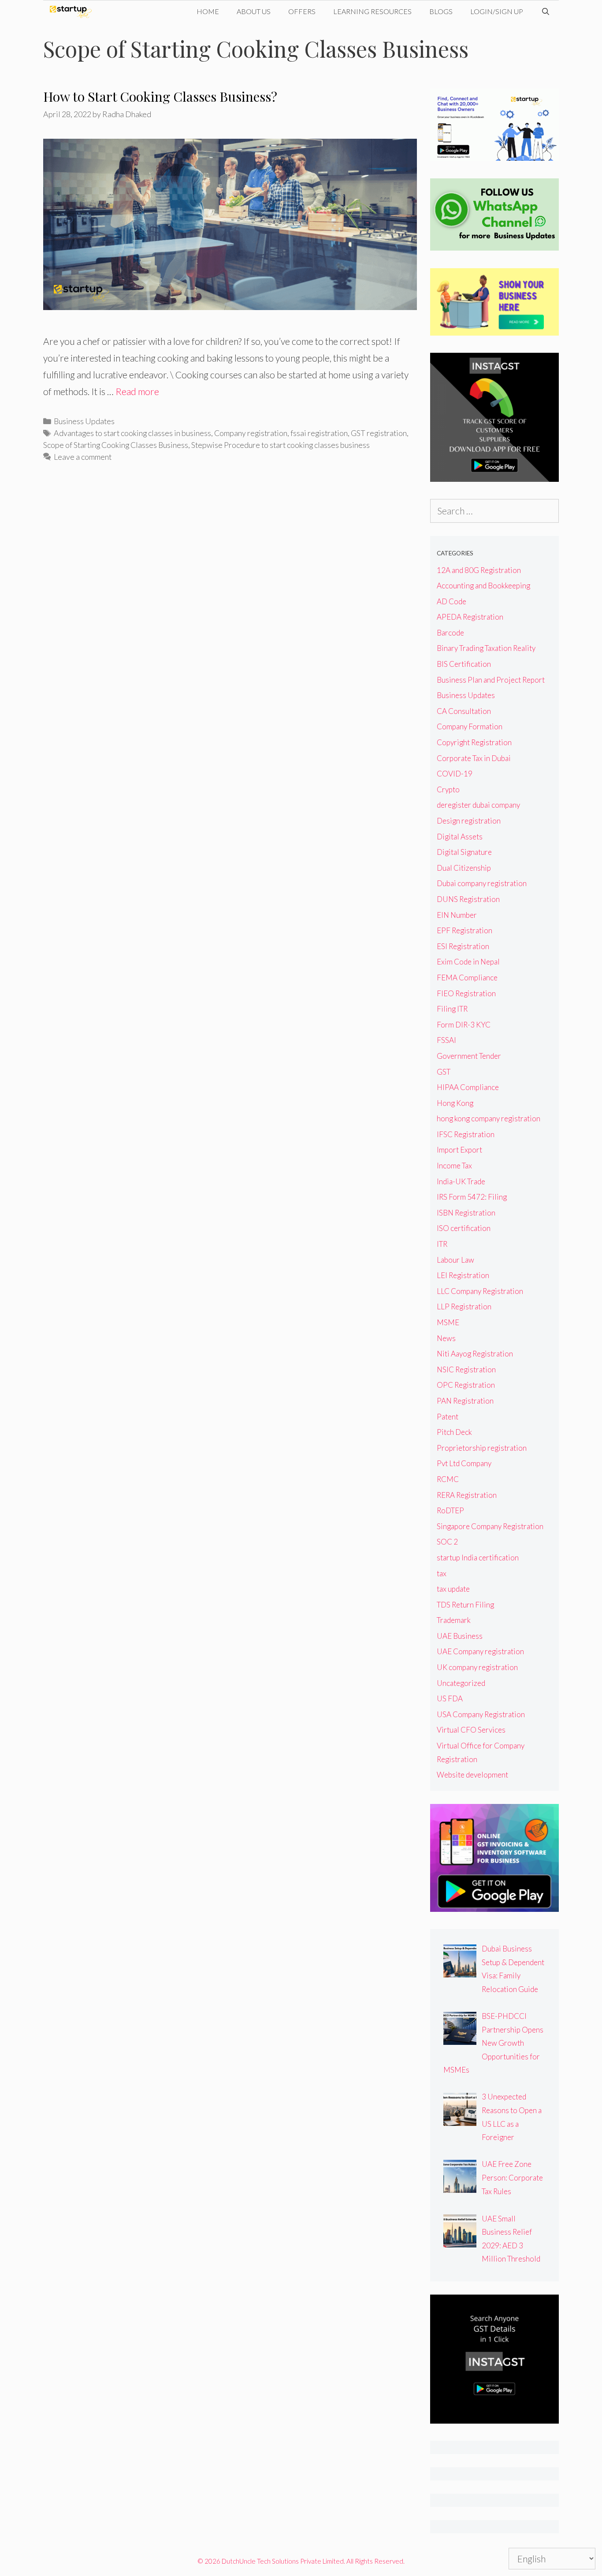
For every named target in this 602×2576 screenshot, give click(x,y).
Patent (448, 1417)
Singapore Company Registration (490, 1526)
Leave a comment (83, 457)
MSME (448, 1322)
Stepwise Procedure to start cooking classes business (281, 445)
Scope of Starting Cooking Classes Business (116, 445)
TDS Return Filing (465, 1605)
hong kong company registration (489, 1118)
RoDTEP (450, 1510)
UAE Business (460, 1636)
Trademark (454, 1620)
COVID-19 (455, 774)
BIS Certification (464, 664)
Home (208, 11)
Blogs (441, 11)
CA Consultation (464, 711)
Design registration (469, 821)
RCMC (448, 1479)
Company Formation (470, 726)
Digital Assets (460, 837)
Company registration (251, 433)
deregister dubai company (478, 805)
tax (442, 1573)
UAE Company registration (480, 1651)
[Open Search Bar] (545, 11)
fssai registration (319, 433)
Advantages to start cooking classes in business (132, 433)
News (446, 1338)
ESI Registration (463, 946)
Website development (472, 1775)
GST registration (379, 433)
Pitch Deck (454, 1432)
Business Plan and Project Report (491, 680)
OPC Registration (466, 1385)
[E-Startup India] (73, 11)
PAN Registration (465, 1401)
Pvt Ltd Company (464, 1463)
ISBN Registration (466, 1213)
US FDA (450, 1698)
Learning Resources (372, 11)
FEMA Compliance (467, 978)
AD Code (451, 601)
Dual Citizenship (464, 868)
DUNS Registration (468, 899)
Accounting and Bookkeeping (483, 586)
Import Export (459, 1150)
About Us (254, 11)
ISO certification (464, 1228)
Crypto (448, 789)
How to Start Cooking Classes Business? (160, 96)
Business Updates (84, 421)
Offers (302, 11)
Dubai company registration (482, 883)
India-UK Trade (461, 1181)
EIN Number (457, 915)
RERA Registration (467, 1495)
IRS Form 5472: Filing (472, 1197)
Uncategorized (461, 1683)
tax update (453, 1589)
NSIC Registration (466, 1369)
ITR (442, 1244)
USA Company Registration (481, 1714)
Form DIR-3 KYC (464, 1025)
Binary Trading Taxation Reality (486, 648)
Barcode (450, 633)
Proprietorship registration (482, 1448)
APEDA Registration (470, 617)
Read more (137, 391)
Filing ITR (452, 1009)
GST (444, 1072)
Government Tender (469, 1056)
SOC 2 (447, 1542)
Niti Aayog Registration (475, 1354)
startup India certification (478, 1558)
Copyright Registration (474, 742)
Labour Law (455, 1260)
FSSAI (446, 1040)
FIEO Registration (466, 993)
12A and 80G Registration (479, 570)
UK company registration (477, 1667)
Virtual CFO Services (471, 1730)
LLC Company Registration (480, 1291)
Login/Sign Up (497, 11)
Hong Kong (455, 1103)
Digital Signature (464, 852)
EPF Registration (465, 930)
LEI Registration (463, 1275)
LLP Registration (464, 1306)
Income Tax (454, 1166)
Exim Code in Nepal (468, 962)
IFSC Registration (466, 1134)
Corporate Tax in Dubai (474, 758)
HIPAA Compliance (468, 1087)
